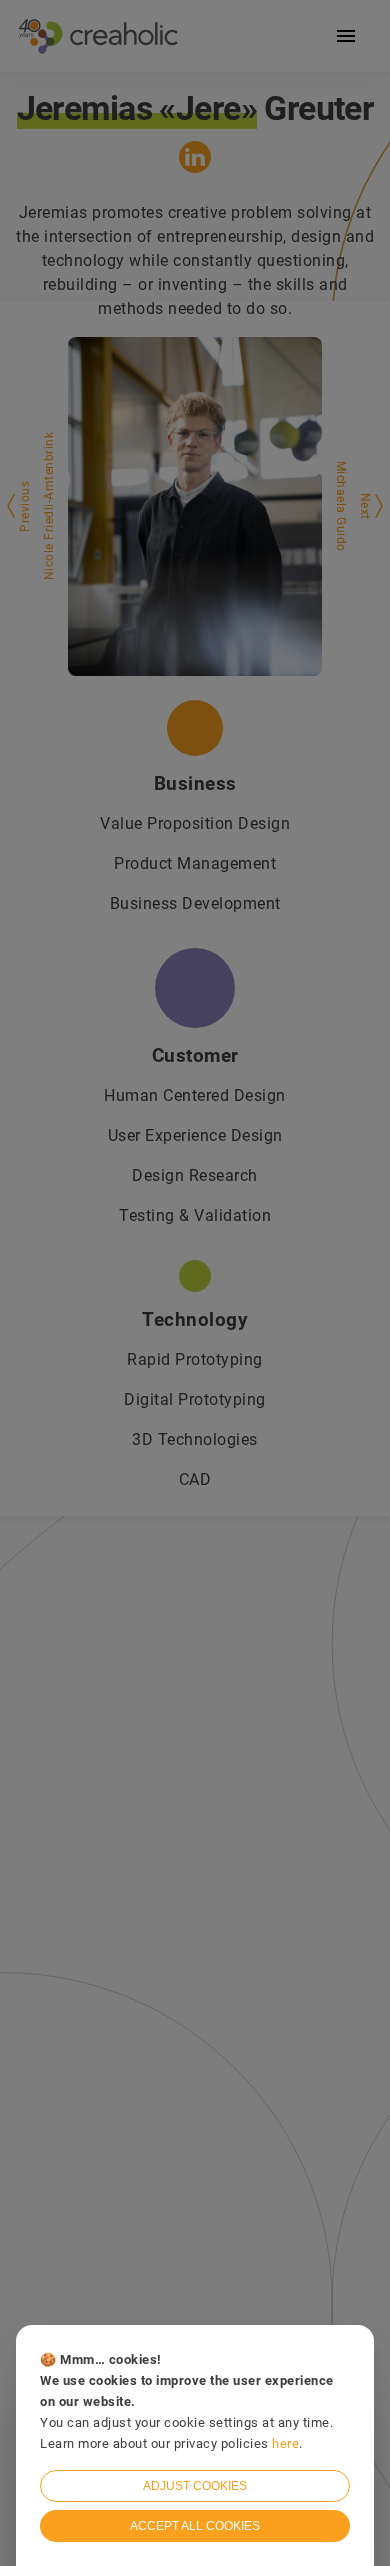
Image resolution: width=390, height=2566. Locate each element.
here (285, 2443)
